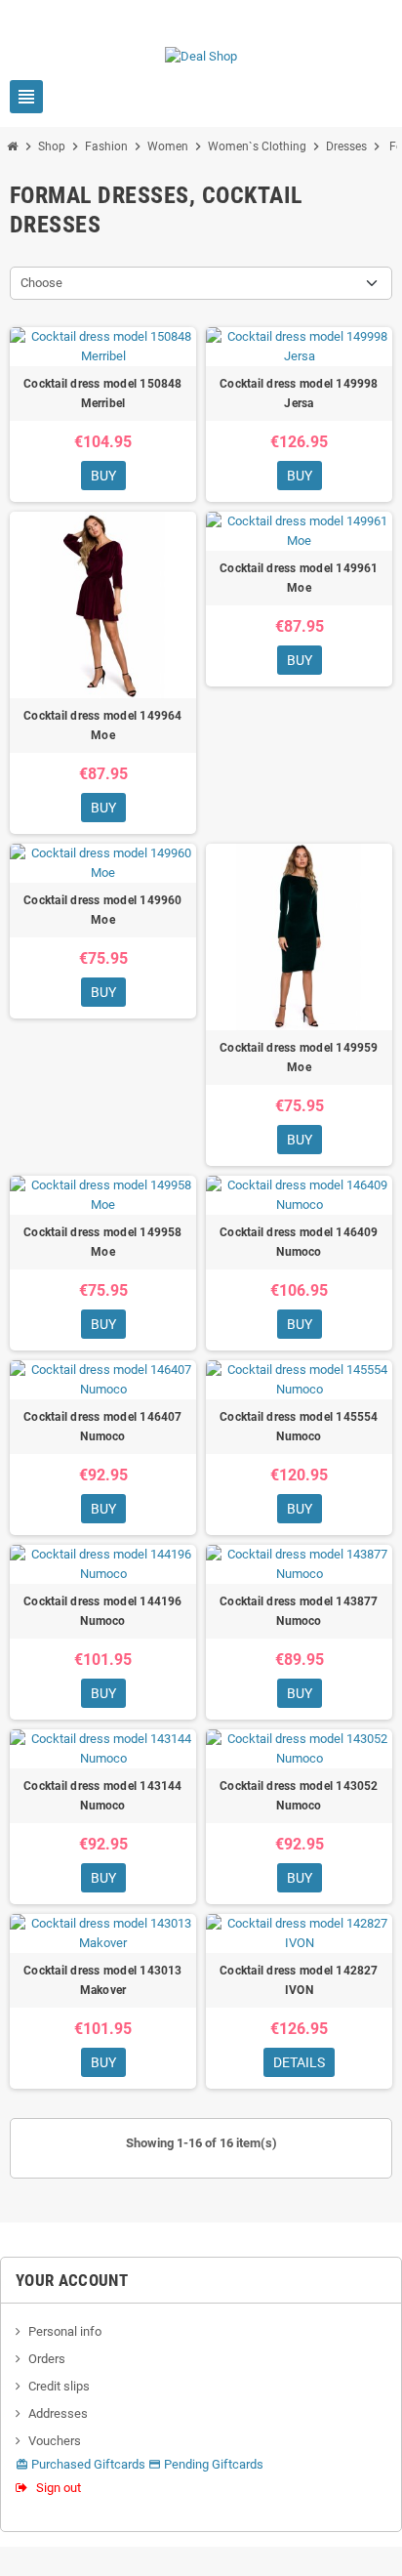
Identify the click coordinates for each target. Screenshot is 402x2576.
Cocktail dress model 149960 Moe (102, 910)
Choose (41, 283)
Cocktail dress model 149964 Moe (102, 726)
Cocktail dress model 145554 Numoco (299, 1427)
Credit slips (59, 2386)
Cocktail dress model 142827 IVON (299, 1980)
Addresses (58, 2413)
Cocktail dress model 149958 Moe (102, 1242)
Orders (47, 2359)
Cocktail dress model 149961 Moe (299, 578)
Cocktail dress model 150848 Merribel (102, 394)
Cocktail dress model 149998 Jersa (299, 394)
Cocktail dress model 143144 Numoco (102, 1796)
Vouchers (55, 2441)
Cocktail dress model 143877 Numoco (299, 1611)
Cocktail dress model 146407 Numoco (102, 1427)
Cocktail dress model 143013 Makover (102, 1980)
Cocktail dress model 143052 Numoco (299, 1796)
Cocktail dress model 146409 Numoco (299, 1242)
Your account (72, 2280)
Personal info (65, 2331)
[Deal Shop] (201, 55)
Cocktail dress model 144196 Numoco (102, 1611)
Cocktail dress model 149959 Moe (299, 1058)
